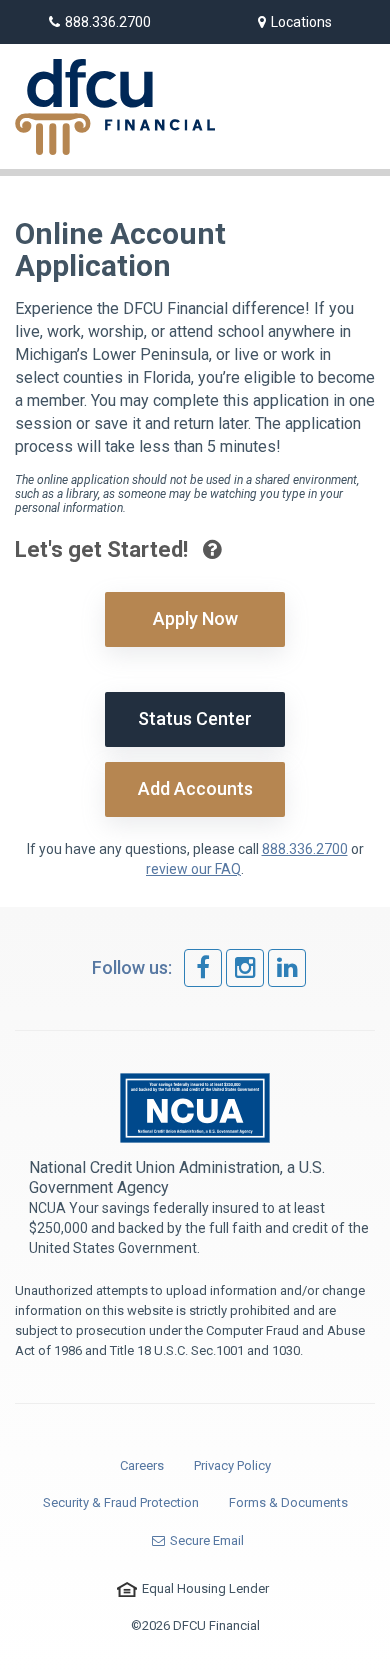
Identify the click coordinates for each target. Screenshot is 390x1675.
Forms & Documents (288, 1502)
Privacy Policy (232, 1465)
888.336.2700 (108, 22)
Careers (142, 1465)
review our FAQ (193, 869)
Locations (301, 22)
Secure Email (207, 1540)
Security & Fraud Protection (121, 1502)
